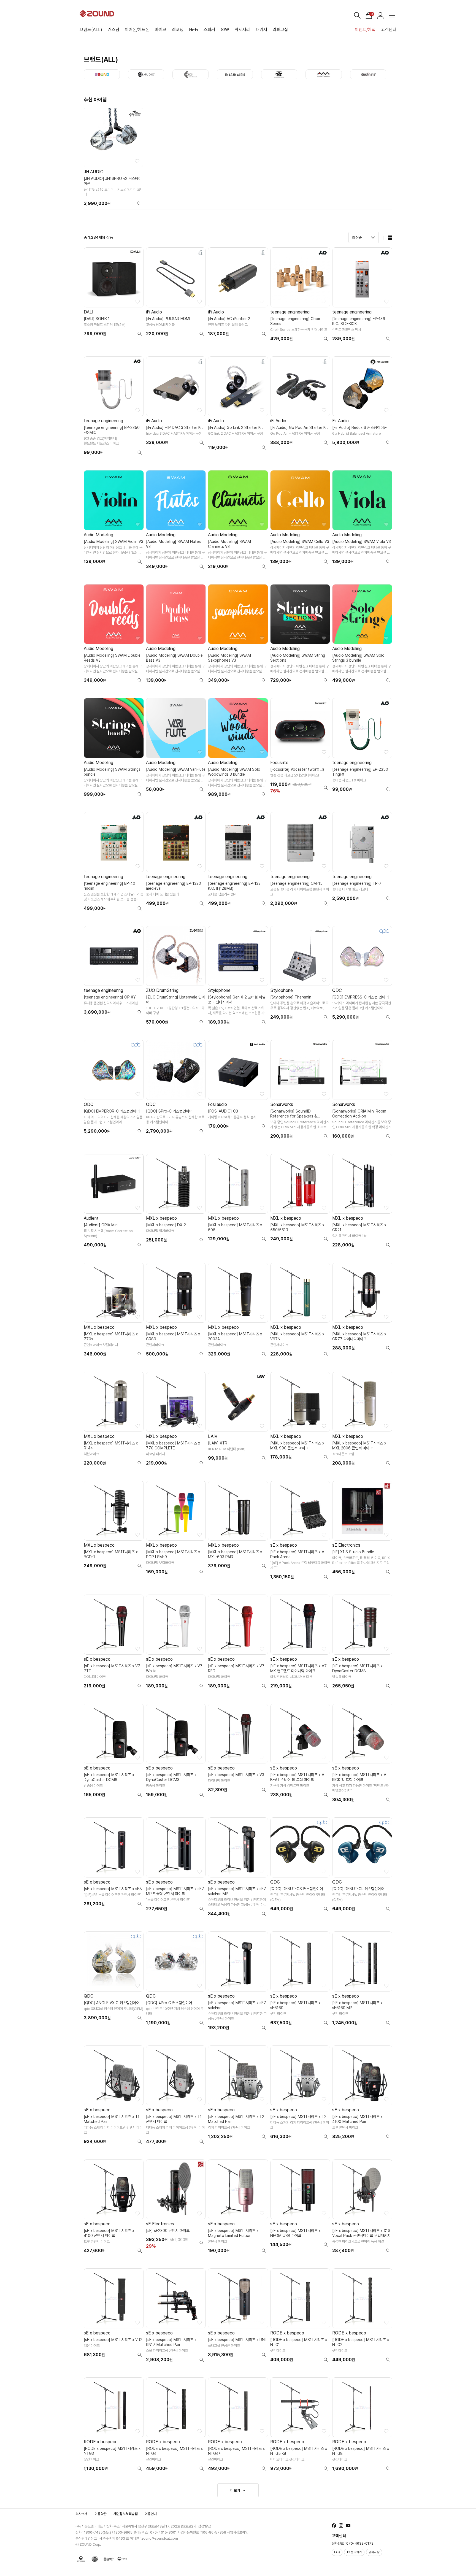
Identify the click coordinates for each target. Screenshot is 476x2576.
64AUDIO (146, 74)
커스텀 (113, 30)
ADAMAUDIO (235, 74)
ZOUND (102, 74)
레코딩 (178, 30)
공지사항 (374, 2552)
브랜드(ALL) (91, 30)
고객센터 (389, 30)
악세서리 (242, 30)
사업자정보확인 (238, 2532)
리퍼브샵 (280, 30)
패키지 (261, 30)
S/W (225, 30)
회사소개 (82, 2514)
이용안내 (151, 2514)
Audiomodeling (324, 74)
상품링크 (113, 159)
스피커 (209, 30)
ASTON (279, 74)
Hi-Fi (194, 30)
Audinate (368, 74)
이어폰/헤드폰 (137, 30)
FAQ (337, 2552)
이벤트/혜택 (365, 30)
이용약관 (101, 2514)
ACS (190, 74)
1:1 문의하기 (354, 2552)
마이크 (161, 30)
